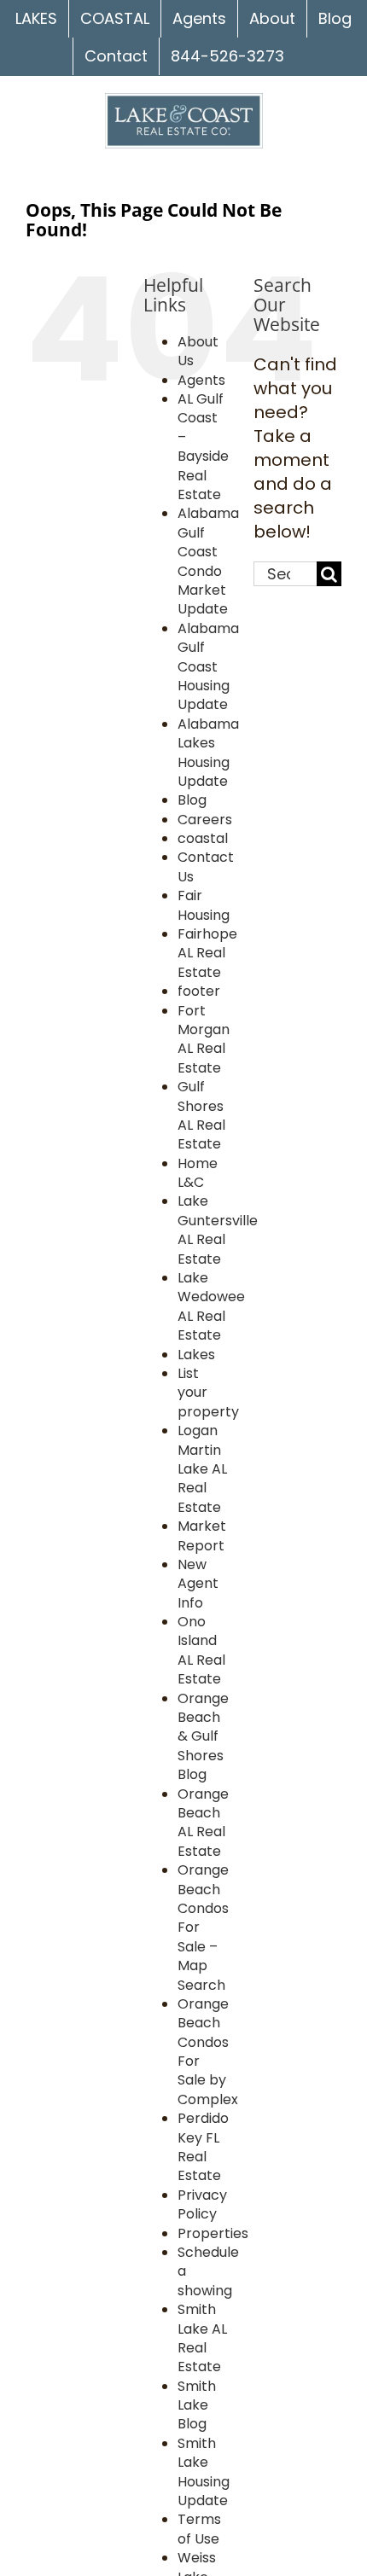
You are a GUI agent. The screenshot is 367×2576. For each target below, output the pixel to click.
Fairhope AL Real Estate (207, 953)
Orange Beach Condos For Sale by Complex (208, 2052)
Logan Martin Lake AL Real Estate (202, 1469)
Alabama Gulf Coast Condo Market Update (208, 561)
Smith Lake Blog (197, 2405)
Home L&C (198, 1173)
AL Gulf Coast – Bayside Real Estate (203, 447)
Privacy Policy (202, 2204)
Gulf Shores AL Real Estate (201, 1115)
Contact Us (206, 866)
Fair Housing (204, 905)
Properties (213, 2233)
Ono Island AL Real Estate (201, 1650)
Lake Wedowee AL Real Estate (211, 1306)
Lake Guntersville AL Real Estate (218, 1230)
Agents (201, 380)
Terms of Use (199, 2529)
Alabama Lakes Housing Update (208, 753)
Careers (205, 820)
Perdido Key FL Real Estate (203, 2147)
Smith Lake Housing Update (204, 2472)
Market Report (202, 1535)
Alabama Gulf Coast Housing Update (208, 667)
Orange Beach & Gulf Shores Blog (203, 1737)
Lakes (196, 1355)
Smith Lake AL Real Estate (202, 2338)
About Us (198, 351)
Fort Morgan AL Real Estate (204, 1039)
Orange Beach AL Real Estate (203, 1823)
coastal (203, 838)
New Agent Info (198, 1584)
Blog (192, 800)
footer (199, 991)
